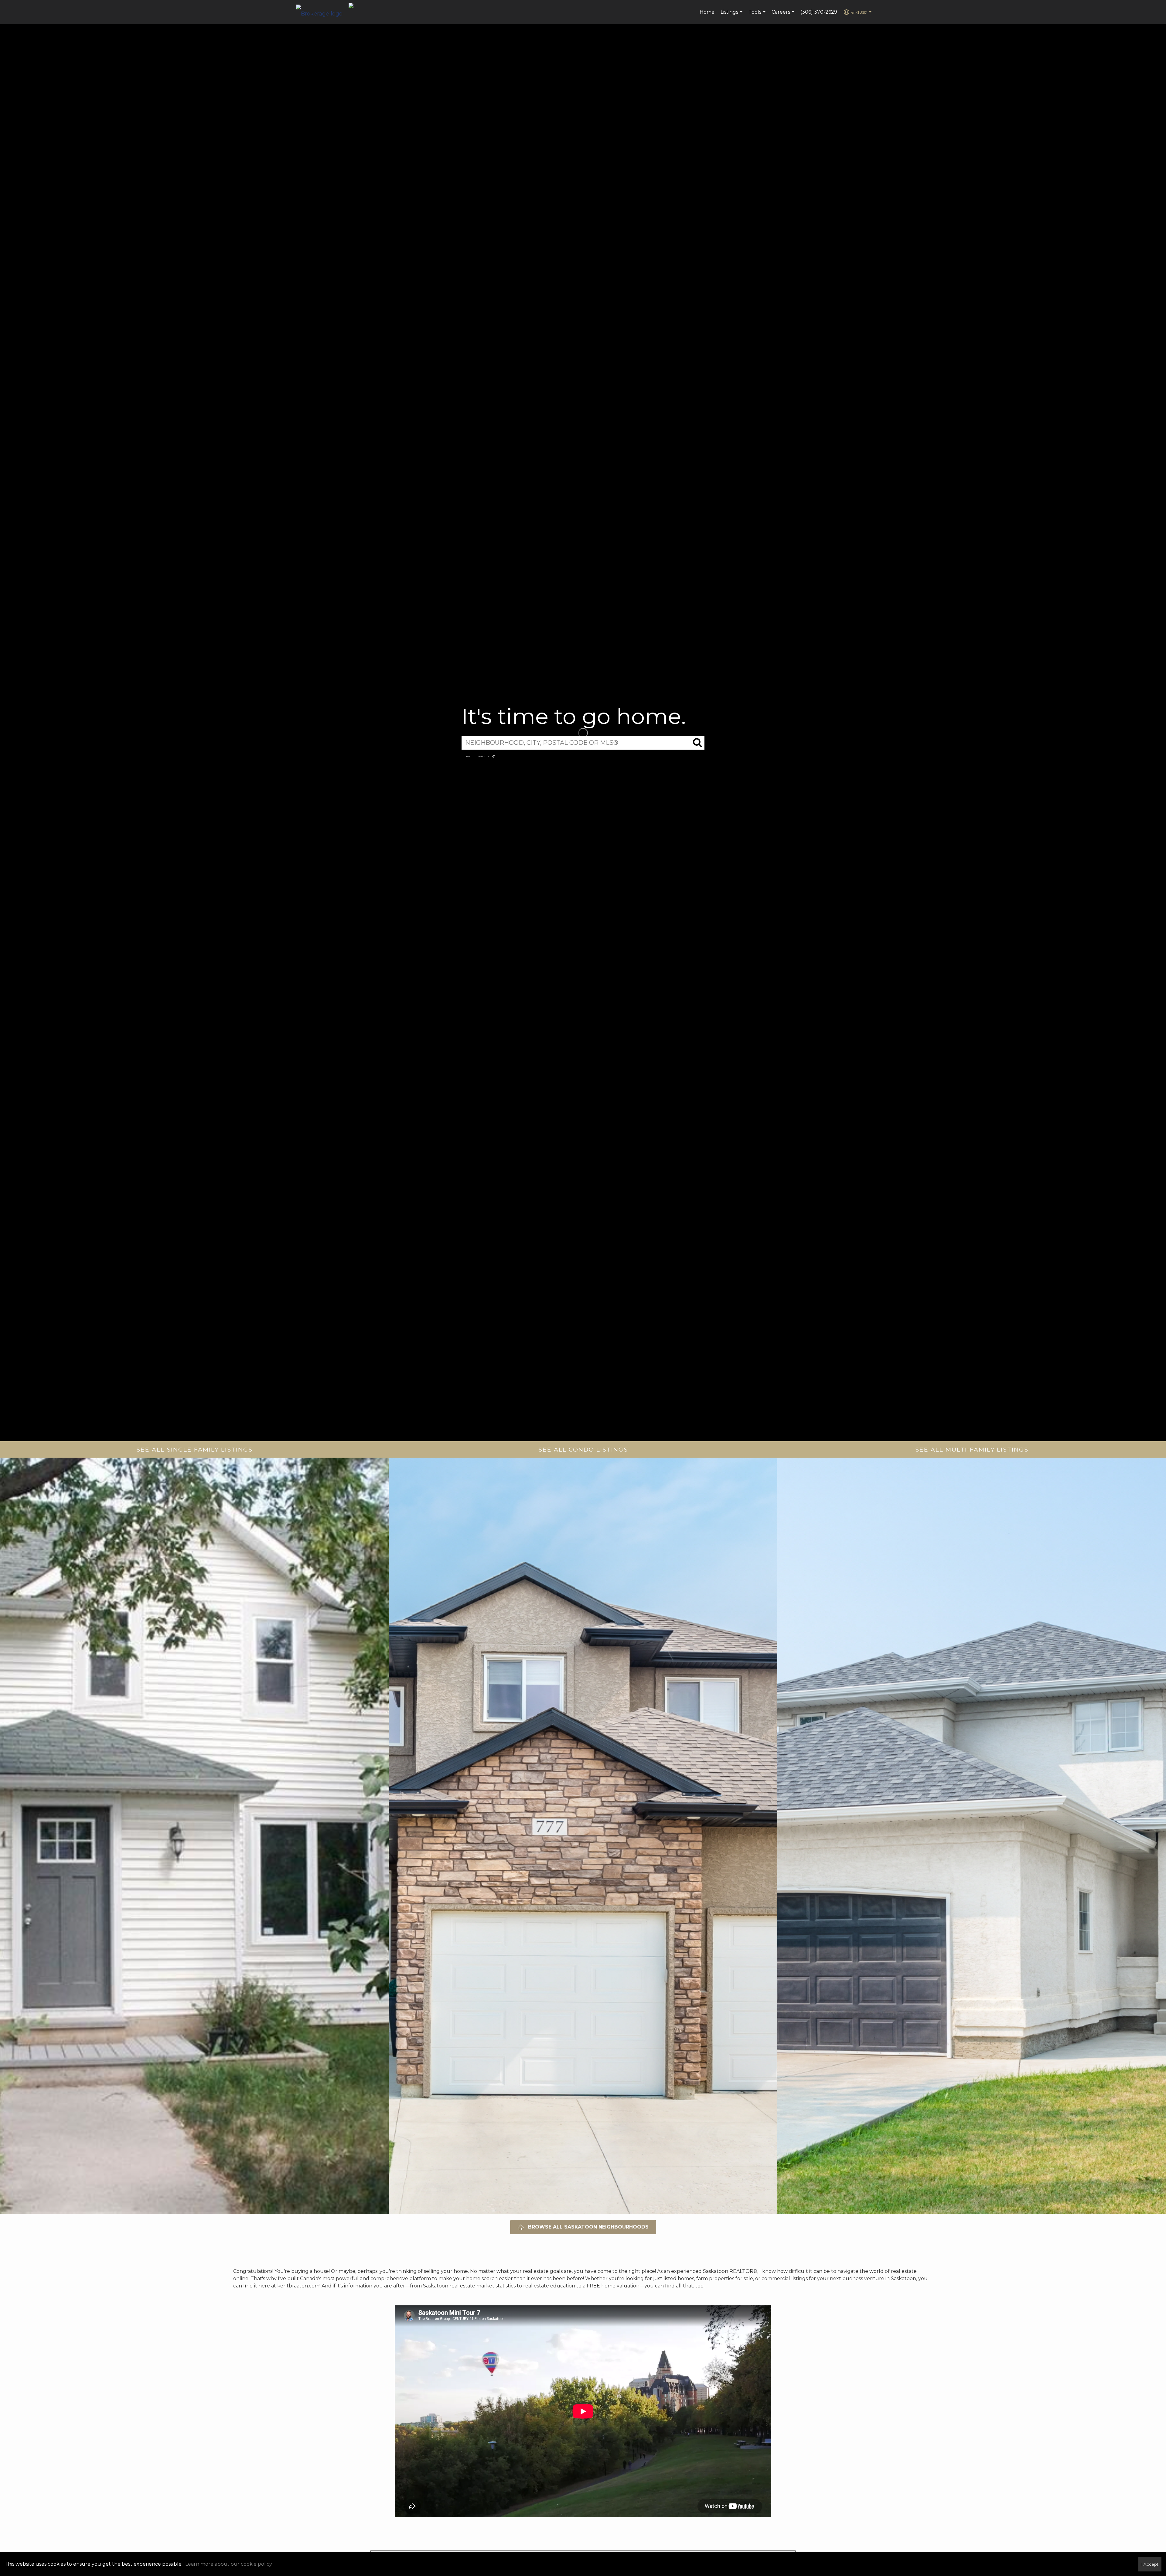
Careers (784, 15)
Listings (732, 15)
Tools (758, 15)
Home (707, 12)
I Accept (1150, 2564)
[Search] (697, 743)
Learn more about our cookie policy (229, 2564)
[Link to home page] (322, 12)
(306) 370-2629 (819, 12)
